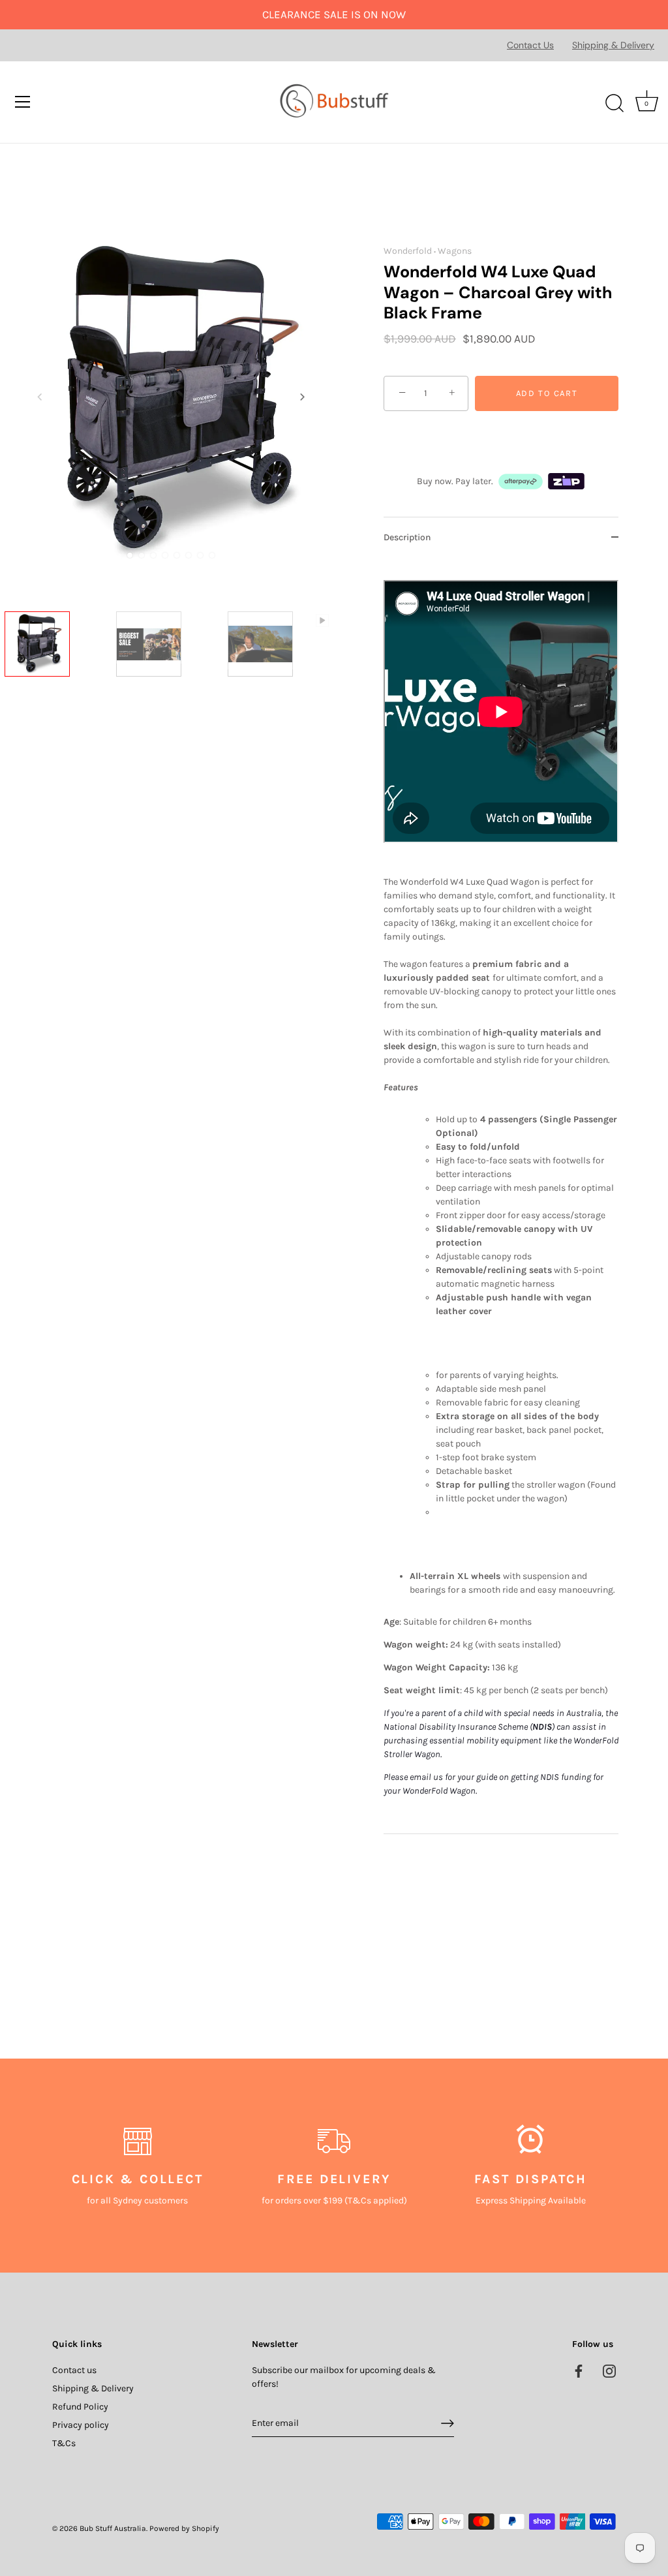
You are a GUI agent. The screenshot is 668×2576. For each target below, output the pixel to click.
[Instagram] (609, 2370)
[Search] (615, 104)
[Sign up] (448, 2423)
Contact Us (530, 45)
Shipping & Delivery (613, 45)
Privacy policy (81, 2425)
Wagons (455, 251)
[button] (40, 397)
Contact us (74, 2370)
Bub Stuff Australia (113, 2528)
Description (407, 537)
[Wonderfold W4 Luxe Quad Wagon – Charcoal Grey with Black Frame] (56, 663)
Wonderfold (408, 251)
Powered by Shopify (184, 2528)
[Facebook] (579, 2370)
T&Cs (64, 2443)
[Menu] (23, 102)
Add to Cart (547, 393)
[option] (56, 665)
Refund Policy (80, 2407)
